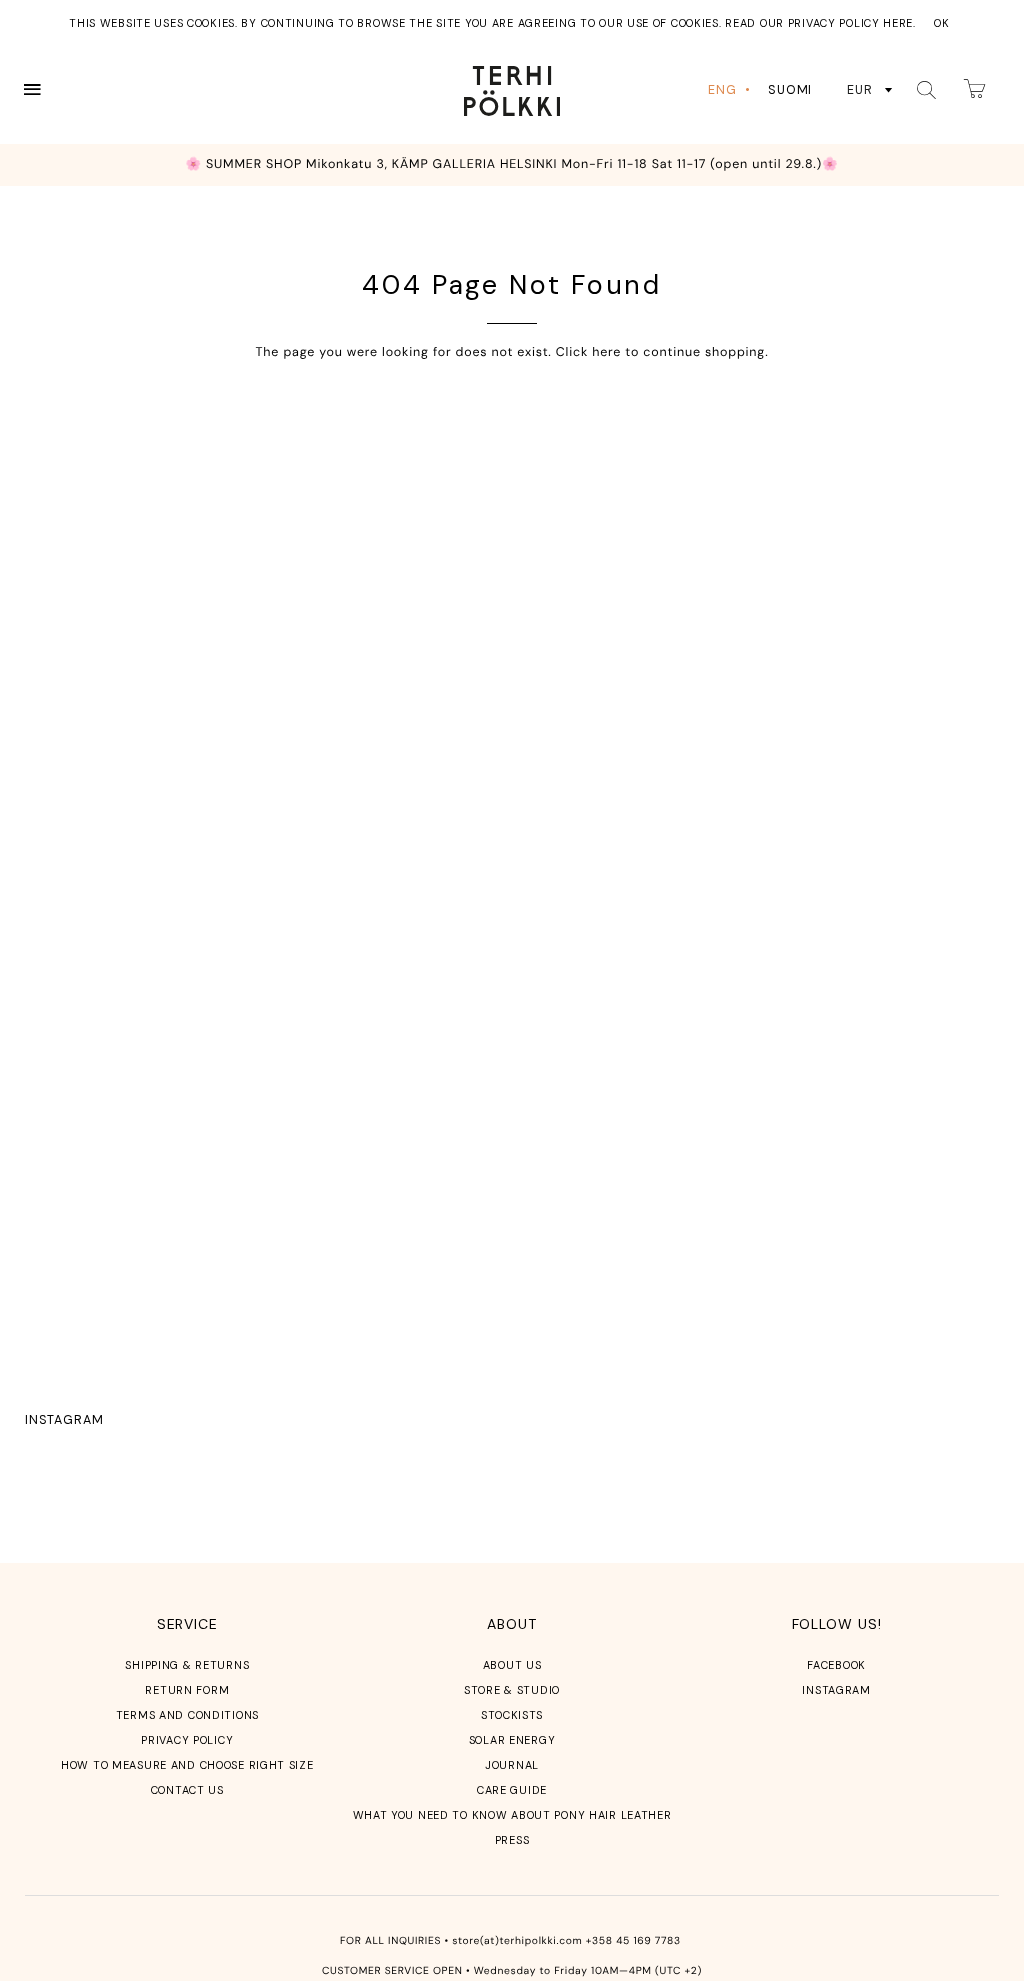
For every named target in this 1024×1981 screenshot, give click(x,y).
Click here (588, 352)
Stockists (512, 1715)
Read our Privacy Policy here (819, 23)
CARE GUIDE (512, 1790)
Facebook (836, 1665)
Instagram (64, 1420)
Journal (512, 1765)
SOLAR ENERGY (512, 1740)
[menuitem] (731, 90)
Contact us (187, 1790)
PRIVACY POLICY (187, 1740)
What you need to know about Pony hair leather (512, 1815)
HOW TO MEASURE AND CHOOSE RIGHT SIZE (187, 1765)
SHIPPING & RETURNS (187, 1665)
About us (512, 1665)
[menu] (763, 90)
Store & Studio (512, 1690)
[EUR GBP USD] (870, 90)
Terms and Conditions (187, 1715)
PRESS (512, 1840)
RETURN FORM (187, 1690)
